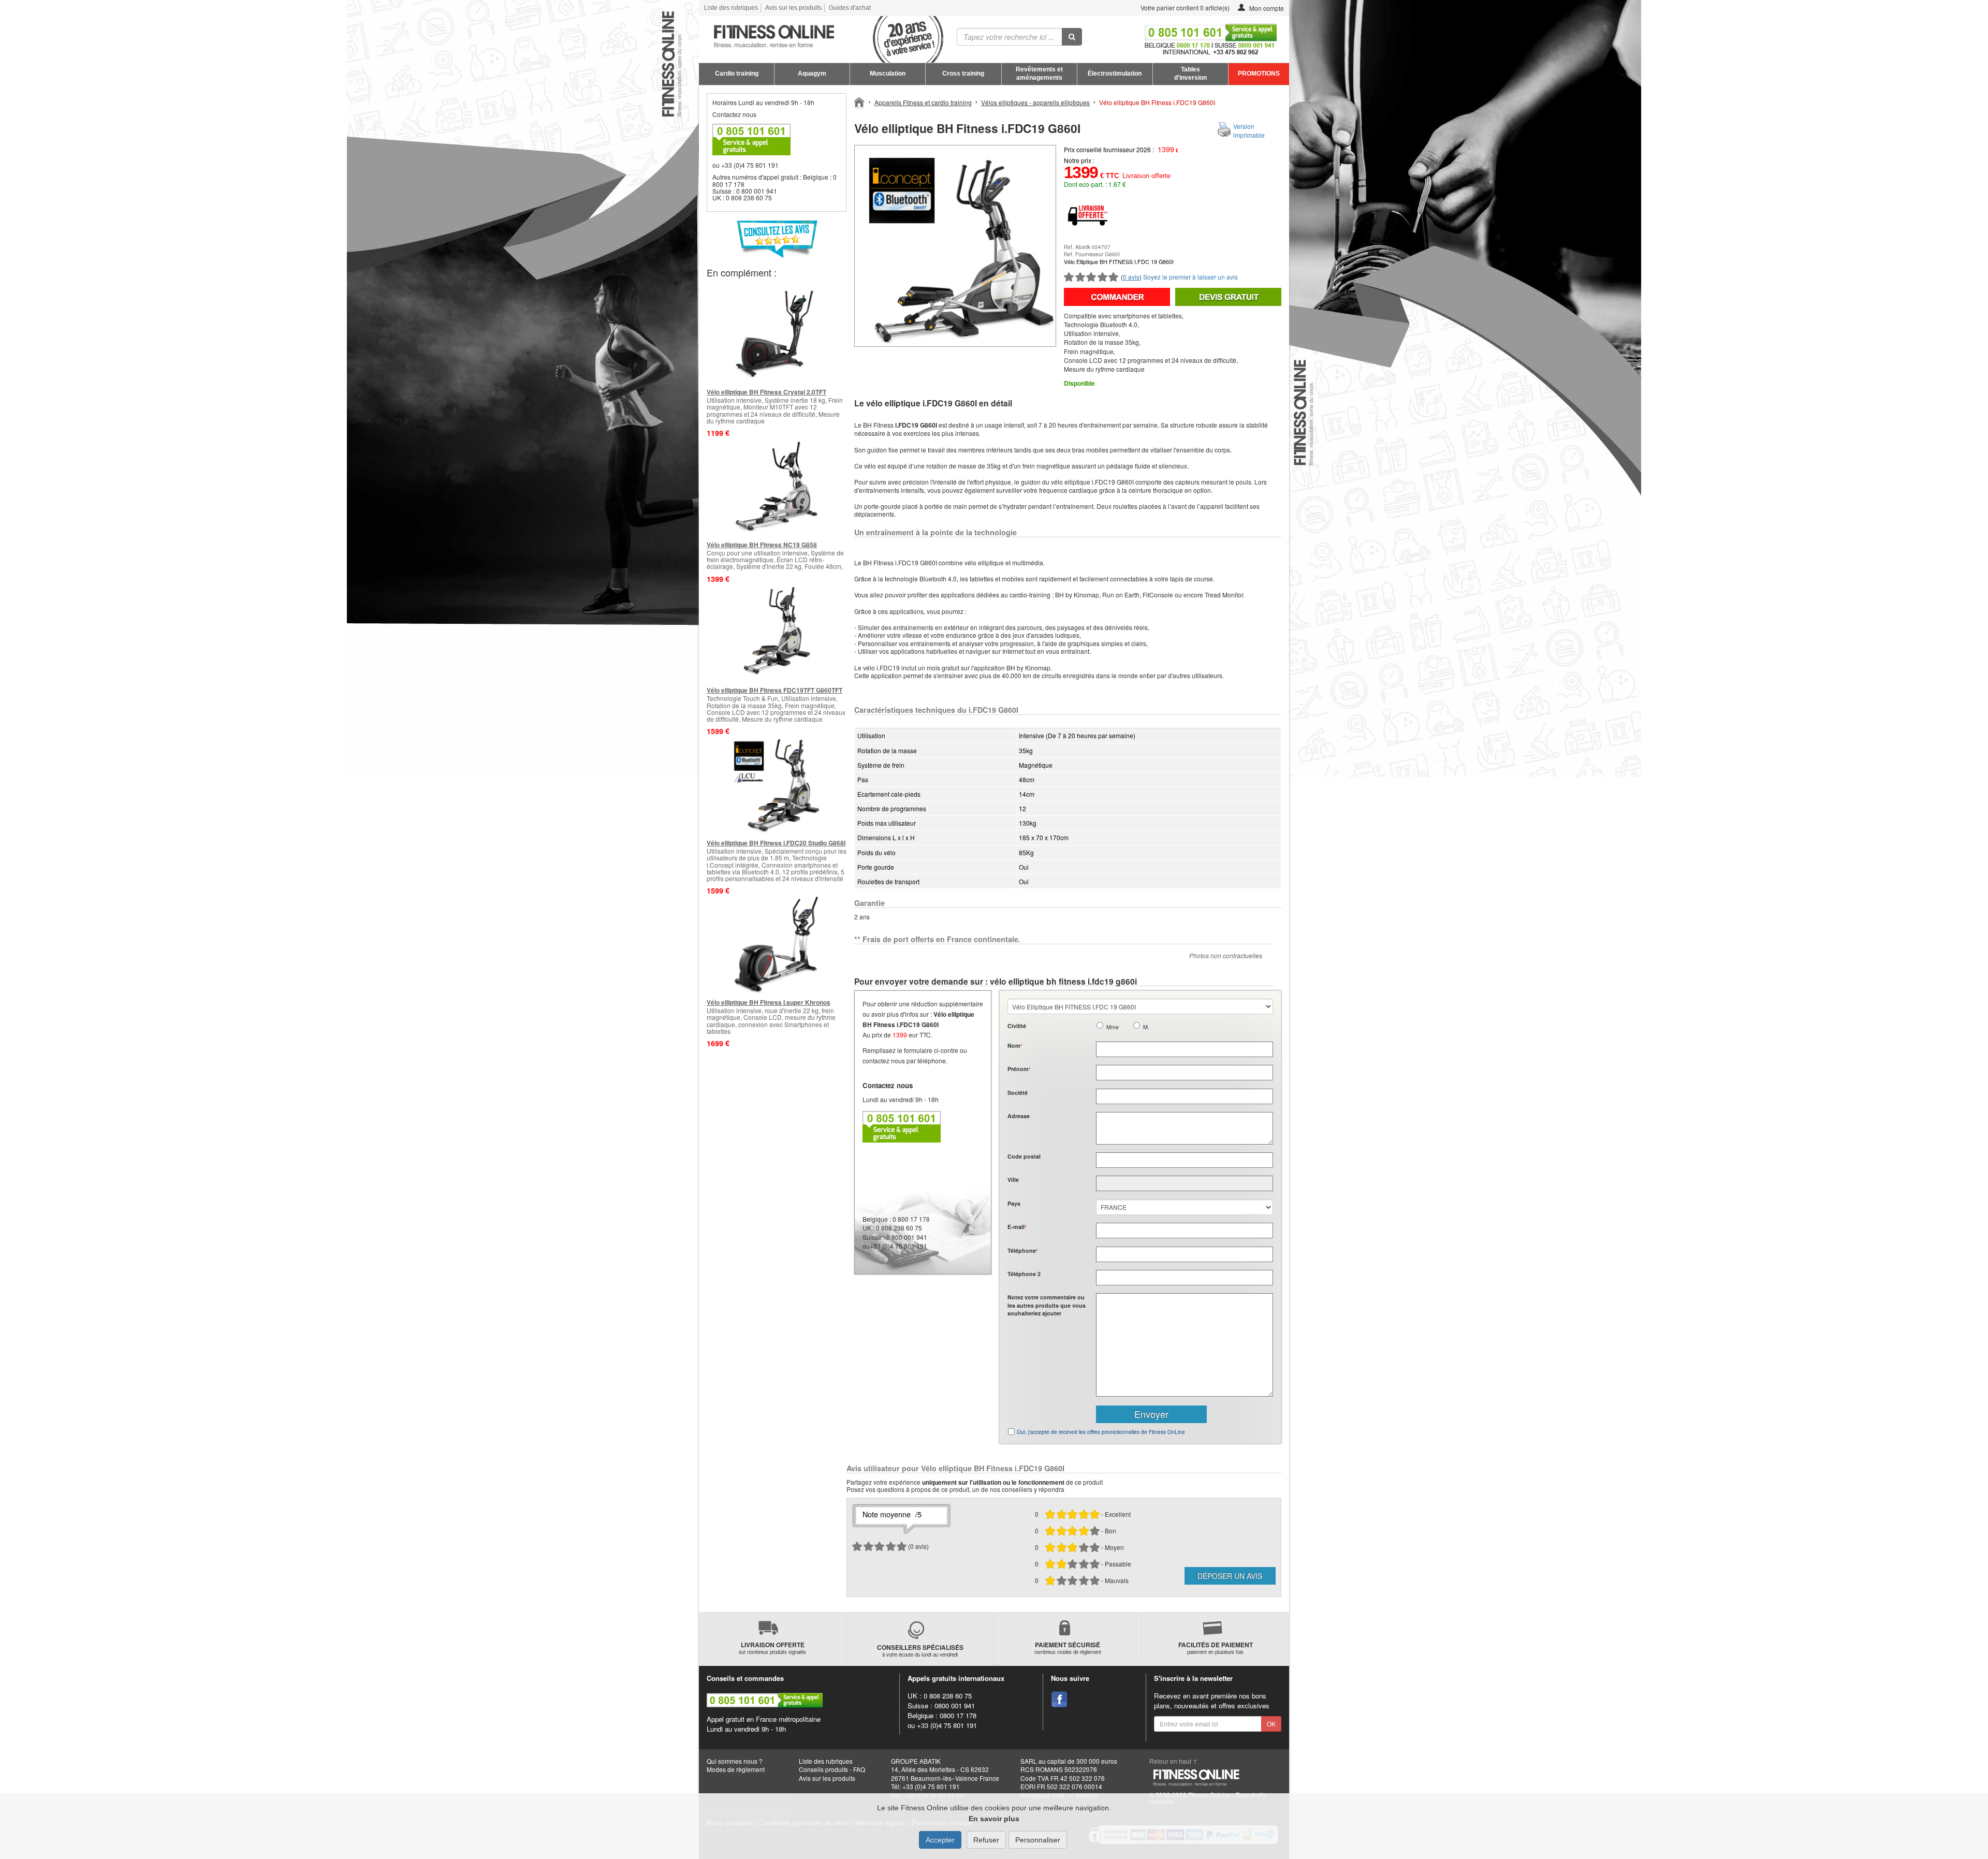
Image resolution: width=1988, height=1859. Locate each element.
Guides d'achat (850, 8)
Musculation (888, 74)
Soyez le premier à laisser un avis (1190, 277)
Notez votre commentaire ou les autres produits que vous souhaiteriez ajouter (1047, 1305)
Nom (1015, 1045)
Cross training (963, 74)
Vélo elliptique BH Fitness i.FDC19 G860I (1157, 102)
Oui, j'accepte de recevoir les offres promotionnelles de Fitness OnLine (1101, 1432)
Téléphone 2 (1024, 1274)
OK (1271, 1724)
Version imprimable (1249, 130)
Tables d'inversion (1190, 74)
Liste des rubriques (731, 8)
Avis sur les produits (793, 8)
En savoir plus (994, 1819)
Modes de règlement (736, 1769)
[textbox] (1185, 1160)
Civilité (1017, 1026)
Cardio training (737, 74)
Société (1018, 1093)
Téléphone (1022, 1250)
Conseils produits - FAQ (832, 1769)
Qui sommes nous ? (735, 1761)
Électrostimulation (1115, 74)
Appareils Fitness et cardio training (923, 102)
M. (1146, 1027)
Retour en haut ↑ (1173, 1761)
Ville (1013, 1180)
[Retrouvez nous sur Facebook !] (1059, 1700)
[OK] (1072, 37)
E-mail (1017, 1227)
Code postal (1024, 1156)
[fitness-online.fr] (817, 37)
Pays (1014, 1203)
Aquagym (812, 74)
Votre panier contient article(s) (1184, 8)
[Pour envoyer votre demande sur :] (1228, 297)
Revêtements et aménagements (1039, 74)
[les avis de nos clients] (777, 239)
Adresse (1019, 1116)
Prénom (1019, 1069)
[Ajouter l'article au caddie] (1117, 297)
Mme (1113, 1027)
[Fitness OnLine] (860, 101)
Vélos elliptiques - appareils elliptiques (1035, 102)
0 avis (1131, 277)
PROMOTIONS (1259, 74)
